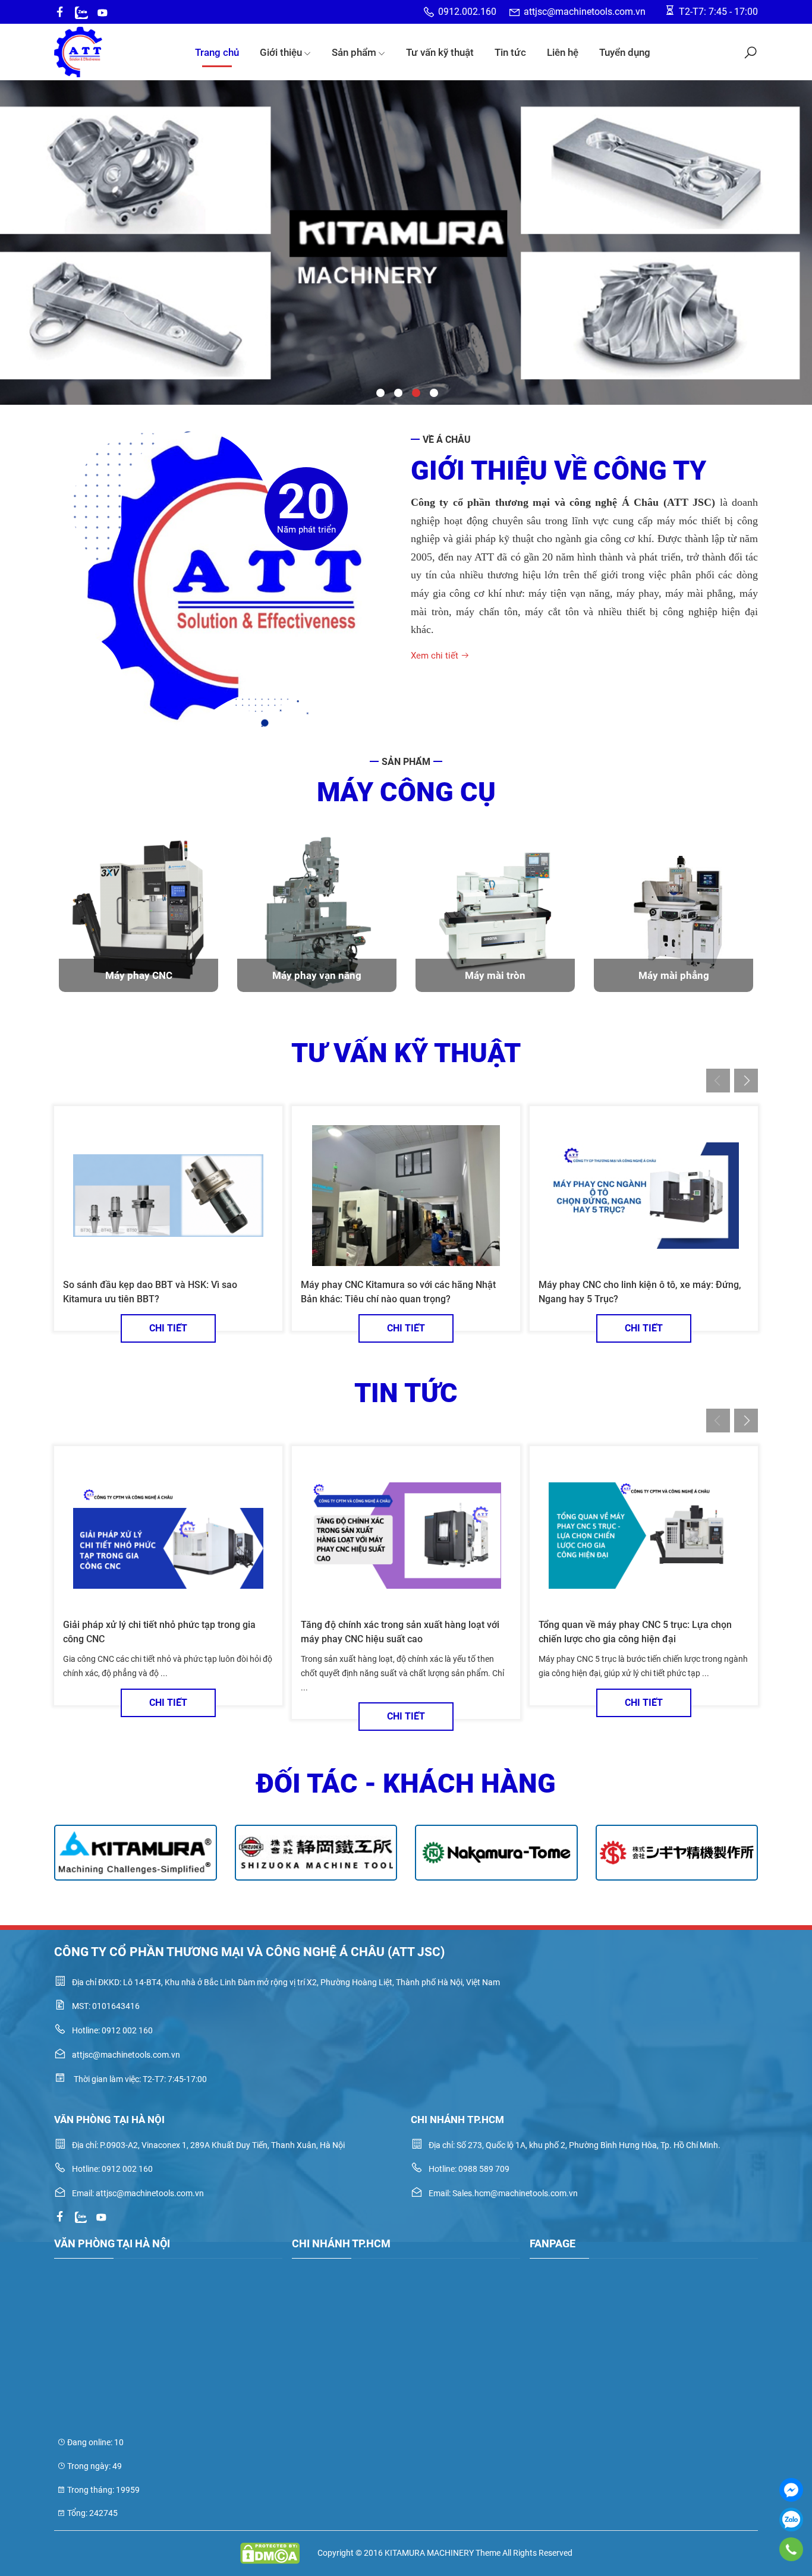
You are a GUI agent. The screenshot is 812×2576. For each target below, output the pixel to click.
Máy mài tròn (495, 975)
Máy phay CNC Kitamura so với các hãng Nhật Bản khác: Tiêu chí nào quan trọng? (398, 1292)
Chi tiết (168, 1328)
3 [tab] (415, 392)
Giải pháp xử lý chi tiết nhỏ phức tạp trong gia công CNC (159, 1632)
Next (793, 213)
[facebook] (60, 12)
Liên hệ (563, 52)
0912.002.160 (467, 12)
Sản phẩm (354, 52)
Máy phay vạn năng (317, 975)
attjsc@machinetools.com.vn (585, 12)
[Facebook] (791, 2490)
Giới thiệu (281, 52)
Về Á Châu (447, 440)
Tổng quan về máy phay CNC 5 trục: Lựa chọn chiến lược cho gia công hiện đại (635, 1632)
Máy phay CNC (139, 975)
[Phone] (791, 2549)
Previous (19, 213)
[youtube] (103, 12)
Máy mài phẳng (674, 975)
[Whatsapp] (81, 12)
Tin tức (510, 52)
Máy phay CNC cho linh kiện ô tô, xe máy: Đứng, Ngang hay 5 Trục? (640, 1292)
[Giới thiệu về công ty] (228, 579)
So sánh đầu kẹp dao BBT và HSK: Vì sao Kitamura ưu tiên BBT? (150, 1292)
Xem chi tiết (436, 656)
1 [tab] (379, 392)
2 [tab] (397, 392)
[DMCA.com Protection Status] (270, 2553)
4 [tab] (433, 392)
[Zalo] (791, 2520)
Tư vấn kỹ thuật (440, 52)
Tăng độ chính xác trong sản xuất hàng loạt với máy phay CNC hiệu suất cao (400, 1632)
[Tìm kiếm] (750, 52)
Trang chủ (217, 52)
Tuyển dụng (625, 52)
